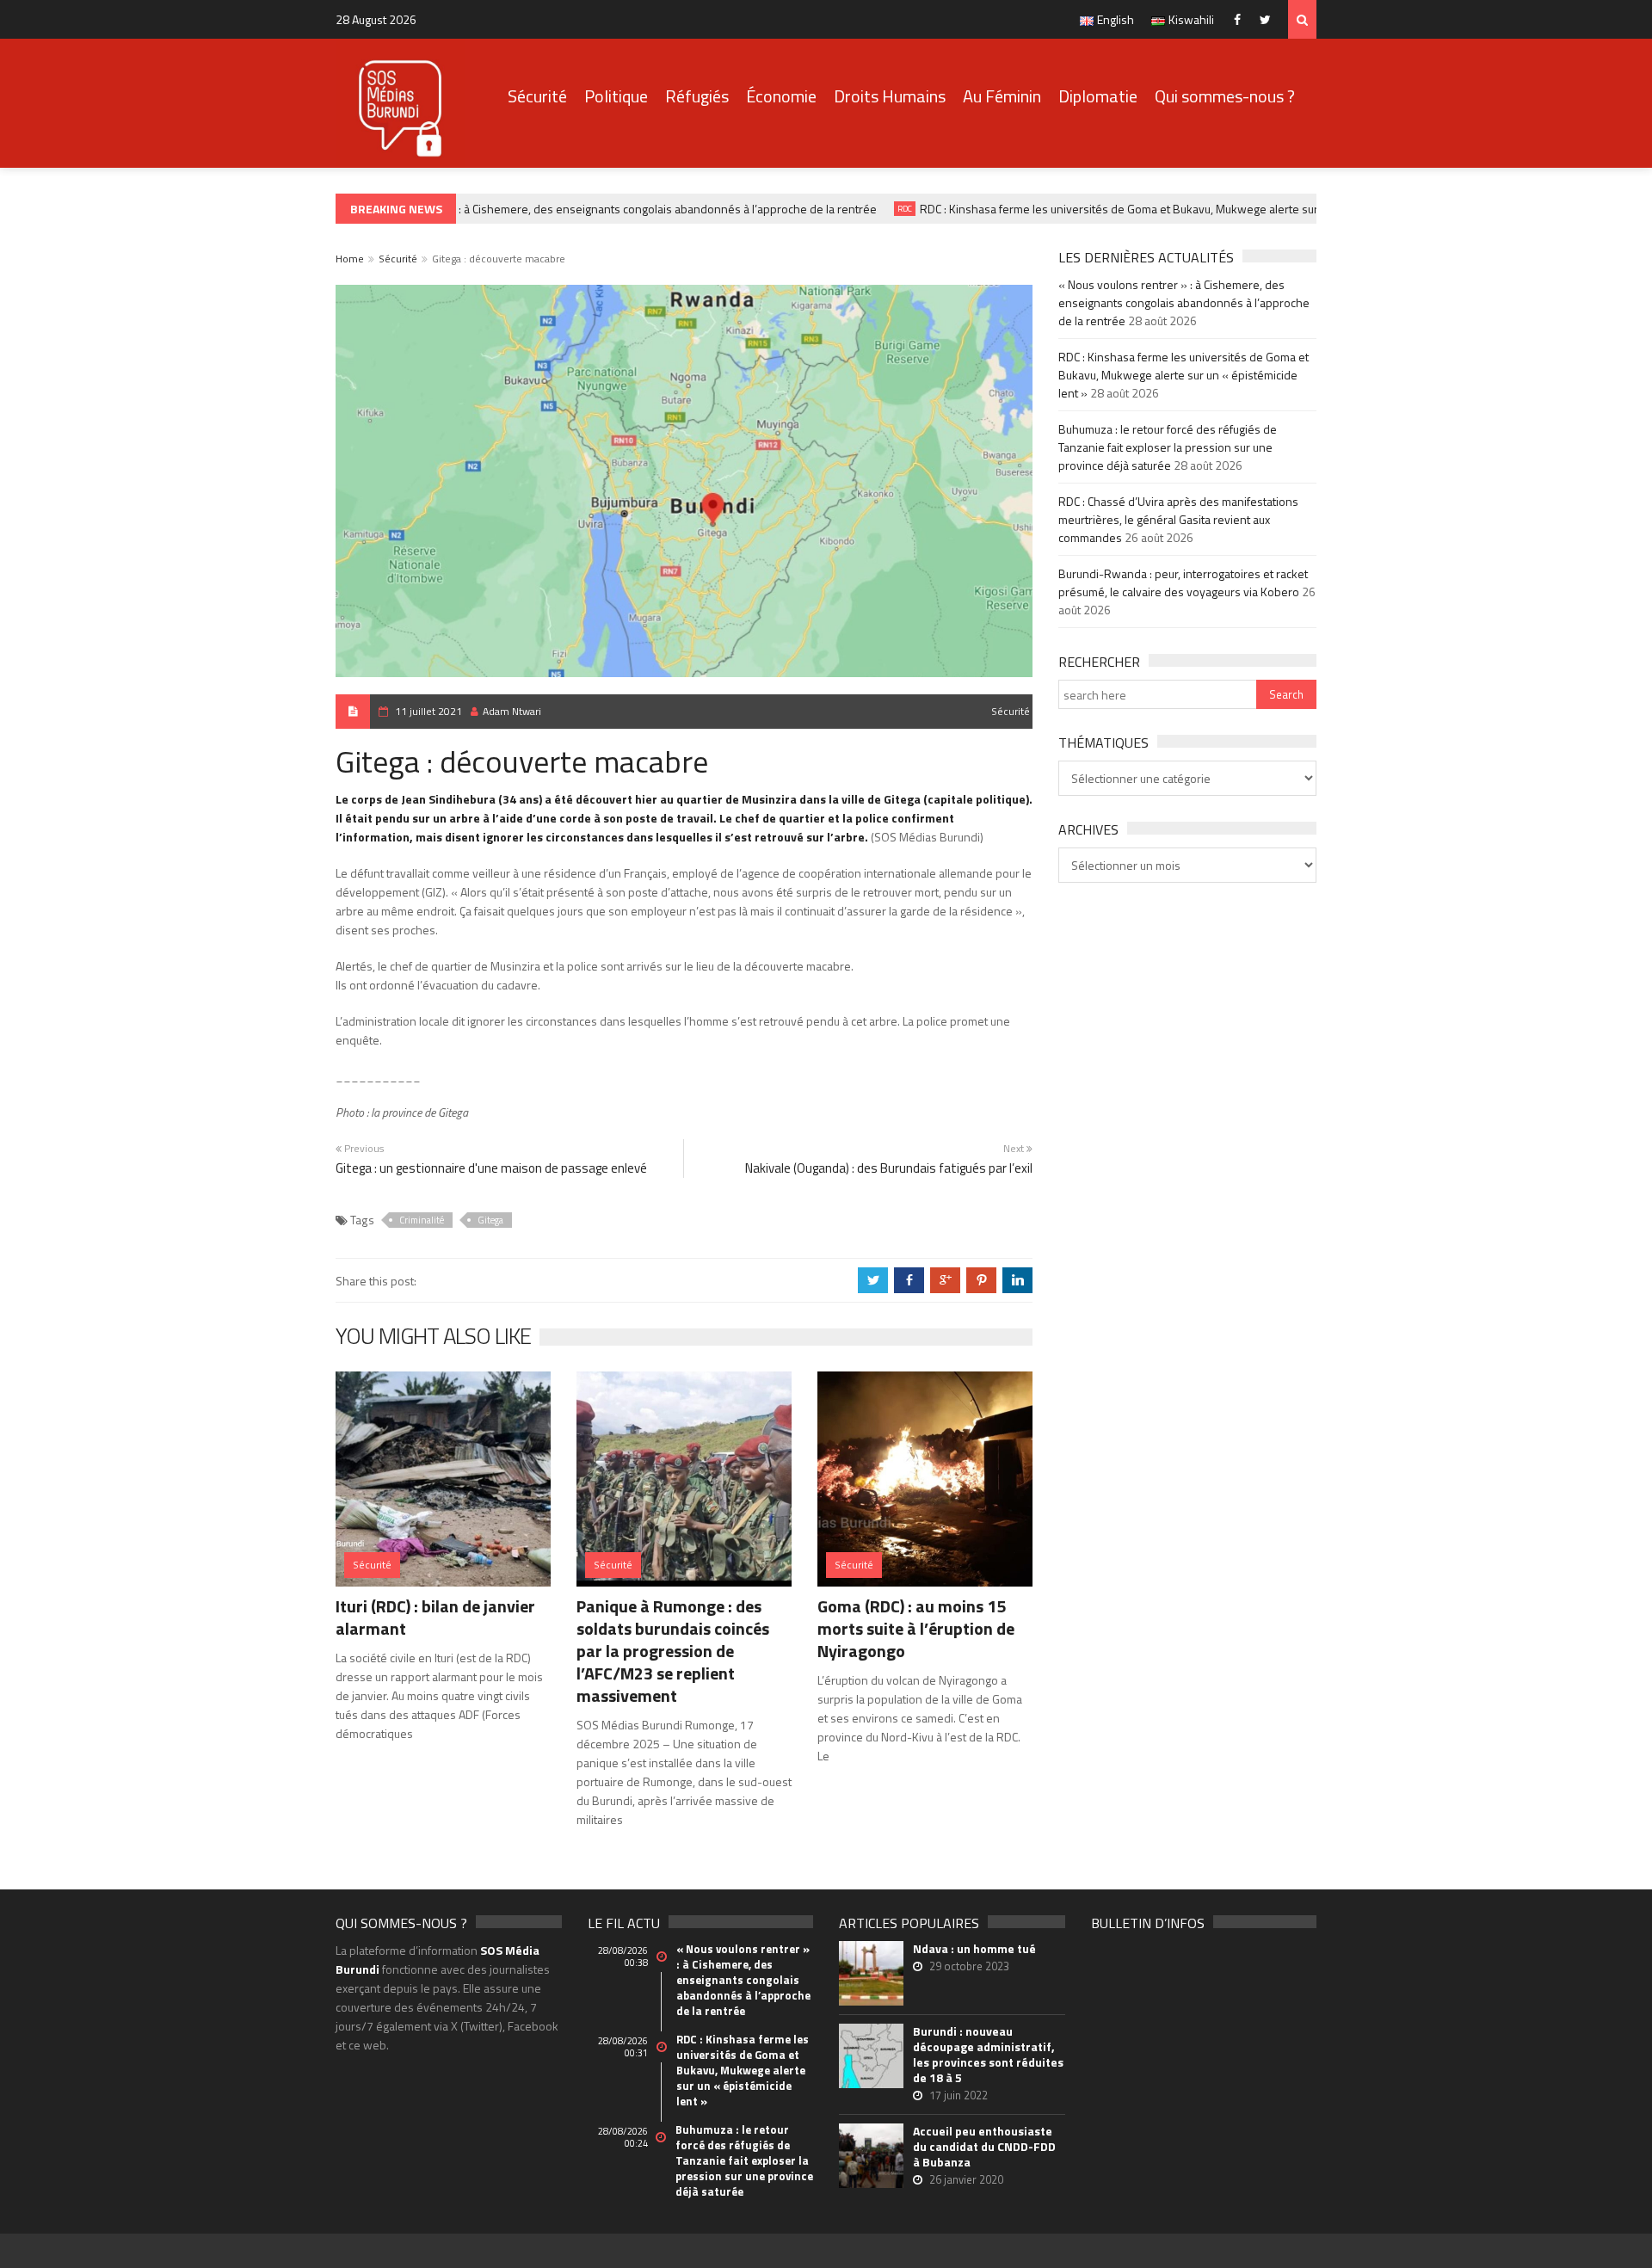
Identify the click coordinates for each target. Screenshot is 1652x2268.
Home (350, 259)
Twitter (1270, 19)
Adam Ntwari (512, 711)
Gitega (490, 1220)
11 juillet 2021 (428, 711)
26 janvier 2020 (966, 2179)
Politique (616, 96)
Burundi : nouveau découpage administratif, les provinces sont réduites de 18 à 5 (988, 2055)
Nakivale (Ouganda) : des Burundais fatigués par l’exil (889, 1168)
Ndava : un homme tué (974, 1949)
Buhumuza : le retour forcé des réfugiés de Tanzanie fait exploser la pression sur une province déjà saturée (1168, 447)
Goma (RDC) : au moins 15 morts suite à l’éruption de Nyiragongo (916, 1628)
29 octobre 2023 (969, 1966)
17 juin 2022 (959, 2095)
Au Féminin (1002, 96)
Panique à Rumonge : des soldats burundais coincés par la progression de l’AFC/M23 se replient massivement (673, 1651)
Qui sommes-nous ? (1225, 96)
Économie (781, 96)
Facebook (1241, 19)
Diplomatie (1098, 96)
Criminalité (422, 1220)
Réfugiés (697, 96)
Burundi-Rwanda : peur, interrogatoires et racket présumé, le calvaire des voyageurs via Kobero (1183, 582)
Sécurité (537, 96)
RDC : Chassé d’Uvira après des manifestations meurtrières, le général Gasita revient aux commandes (1178, 519)
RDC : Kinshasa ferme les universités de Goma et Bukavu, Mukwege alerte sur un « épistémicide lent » (1159, 209)
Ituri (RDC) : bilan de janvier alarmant (435, 1617)
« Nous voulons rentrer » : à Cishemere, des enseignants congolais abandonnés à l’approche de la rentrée (579, 209)
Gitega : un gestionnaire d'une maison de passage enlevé (491, 1168)
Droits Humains (890, 96)
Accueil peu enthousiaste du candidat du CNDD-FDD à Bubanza (984, 2147)
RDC (882, 209)
